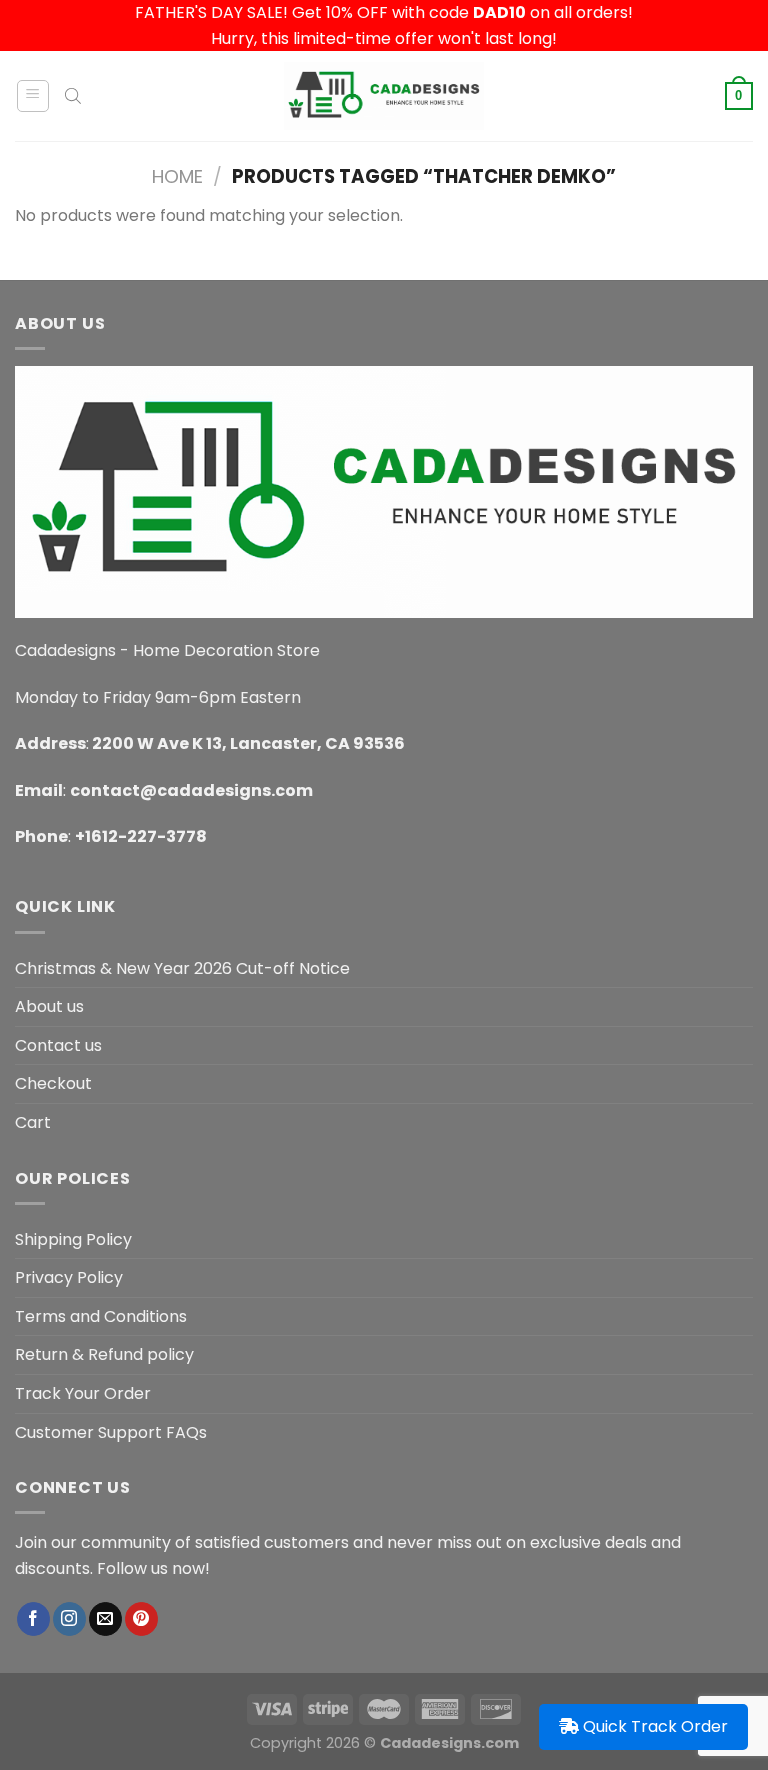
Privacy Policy (69, 1277)
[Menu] (33, 96)
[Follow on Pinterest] (141, 1619)
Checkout (53, 1083)
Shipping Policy (73, 1239)
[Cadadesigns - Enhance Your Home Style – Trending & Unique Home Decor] (384, 96)
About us (49, 1006)
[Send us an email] (105, 1619)
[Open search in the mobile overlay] (73, 96)
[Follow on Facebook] (33, 1619)
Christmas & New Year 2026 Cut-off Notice (182, 968)
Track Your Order (83, 1393)
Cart (33, 1122)
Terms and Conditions (101, 1316)
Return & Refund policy (104, 1354)
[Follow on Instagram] (69, 1619)
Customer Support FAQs (111, 1432)
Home (177, 176)
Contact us (58, 1045)
